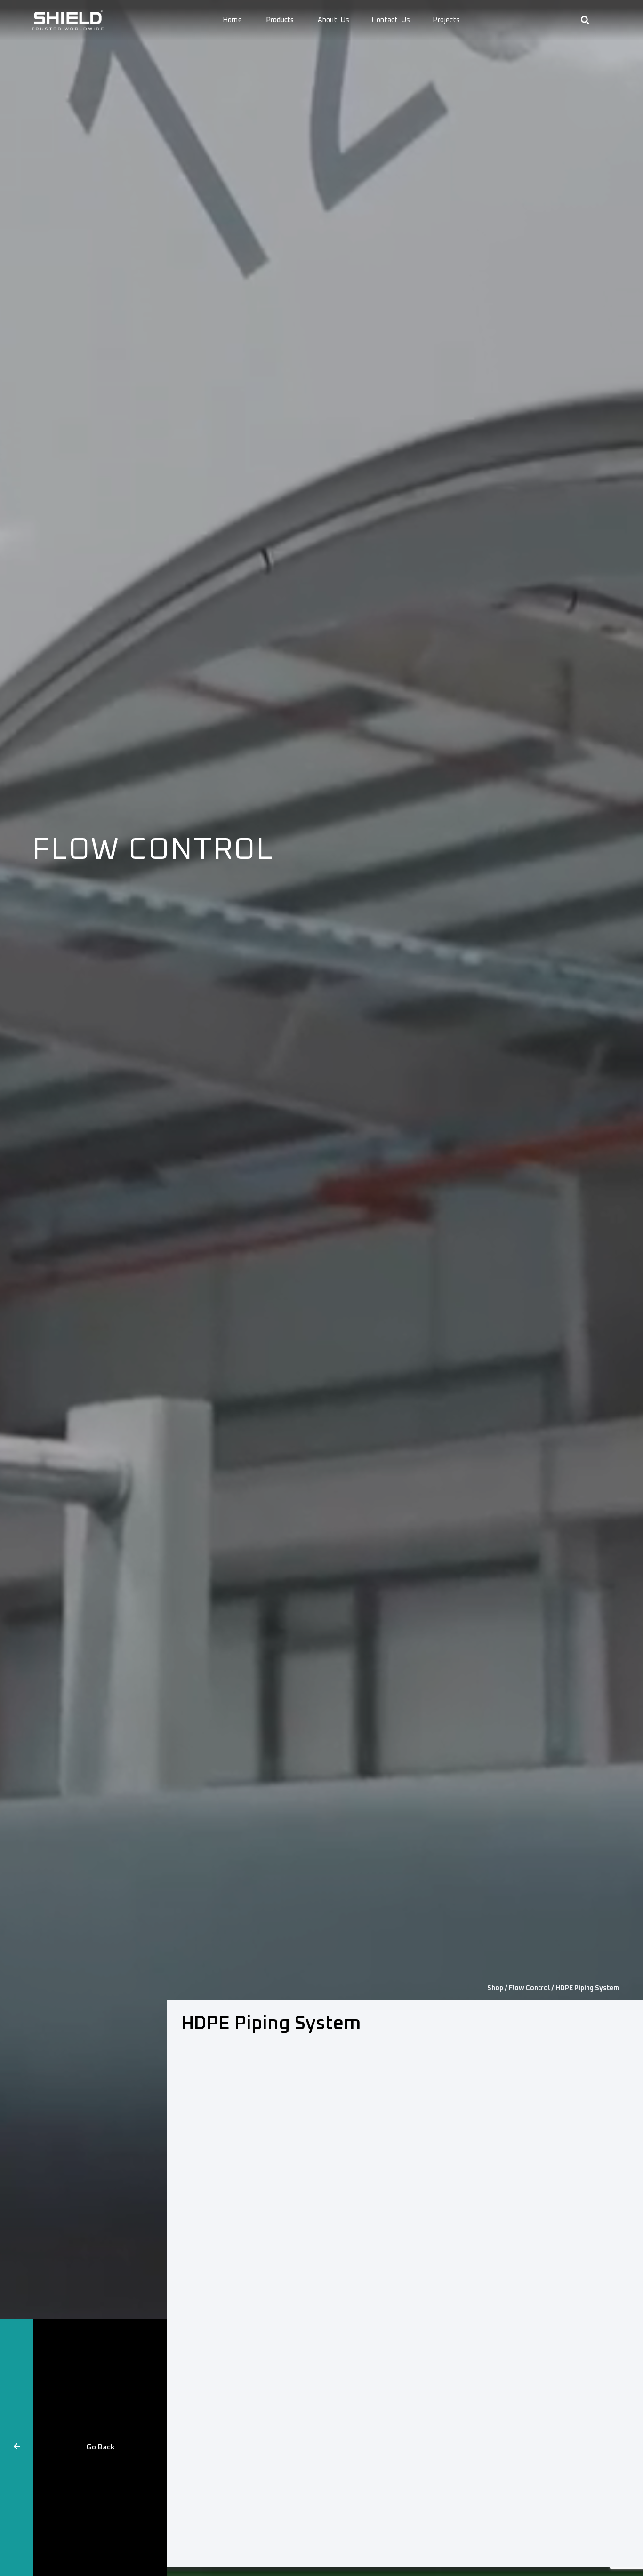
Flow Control (529, 1988)
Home (233, 20)
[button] (585, 20)
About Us (334, 20)
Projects (446, 20)
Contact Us (391, 20)
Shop (495, 1988)
